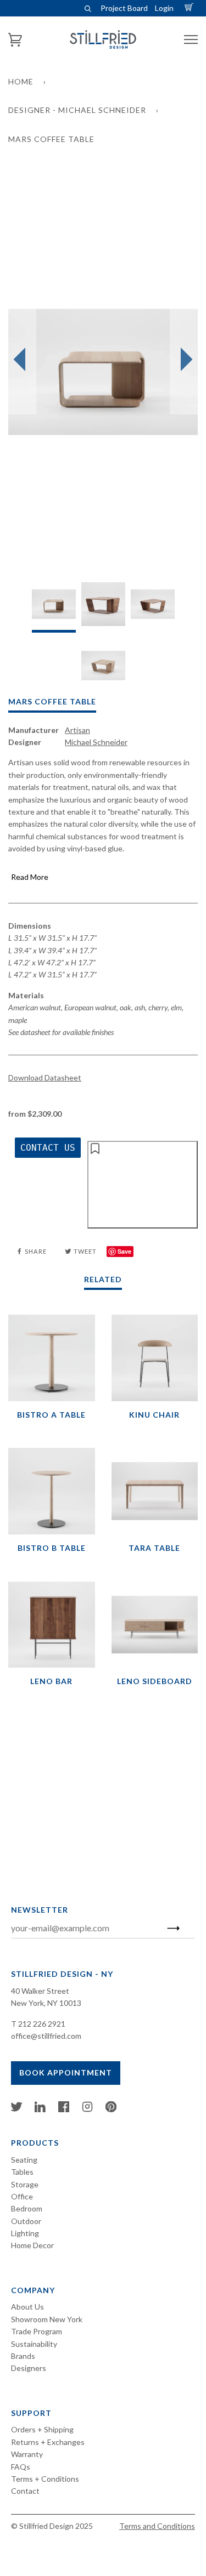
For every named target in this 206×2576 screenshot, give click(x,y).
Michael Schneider (96, 742)
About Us (27, 2307)
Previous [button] (22, 360)
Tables (22, 2172)
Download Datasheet (45, 1077)
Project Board (124, 8)
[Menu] (191, 40)
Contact (25, 2491)
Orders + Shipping (42, 2429)
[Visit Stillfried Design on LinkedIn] (40, 2109)
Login (164, 8)
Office (22, 2196)
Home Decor (32, 2245)
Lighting (25, 2233)
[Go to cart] (191, 8)
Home (21, 81)
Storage (25, 2184)
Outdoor (26, 2221)
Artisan (77, 730)
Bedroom (27, 2208)
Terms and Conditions (157, 2526)
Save (124, 1251)
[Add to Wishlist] (143, 1185)
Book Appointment (66, 2072)
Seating (24, 2160)
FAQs (21, 2467)
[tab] (54, 607)
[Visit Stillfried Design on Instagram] (87, 2109)
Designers (29, 2368)
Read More (30, 877)
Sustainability (34, 2344)
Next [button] (184, 360)
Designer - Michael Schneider (77, 110)
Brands (23, 2356)
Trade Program (37, 2331)
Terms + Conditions (45, 2479)
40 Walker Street (40, 1991)
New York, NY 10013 (46, 2003)
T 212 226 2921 (38, 2024)
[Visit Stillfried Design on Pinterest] (111, 2109)
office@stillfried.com (46, 2036)
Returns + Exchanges (48, 2442)
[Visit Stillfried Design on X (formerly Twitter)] (16, 2109)
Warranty (27, 2454)
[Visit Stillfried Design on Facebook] (64, 2109)
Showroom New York (47, 2319)
